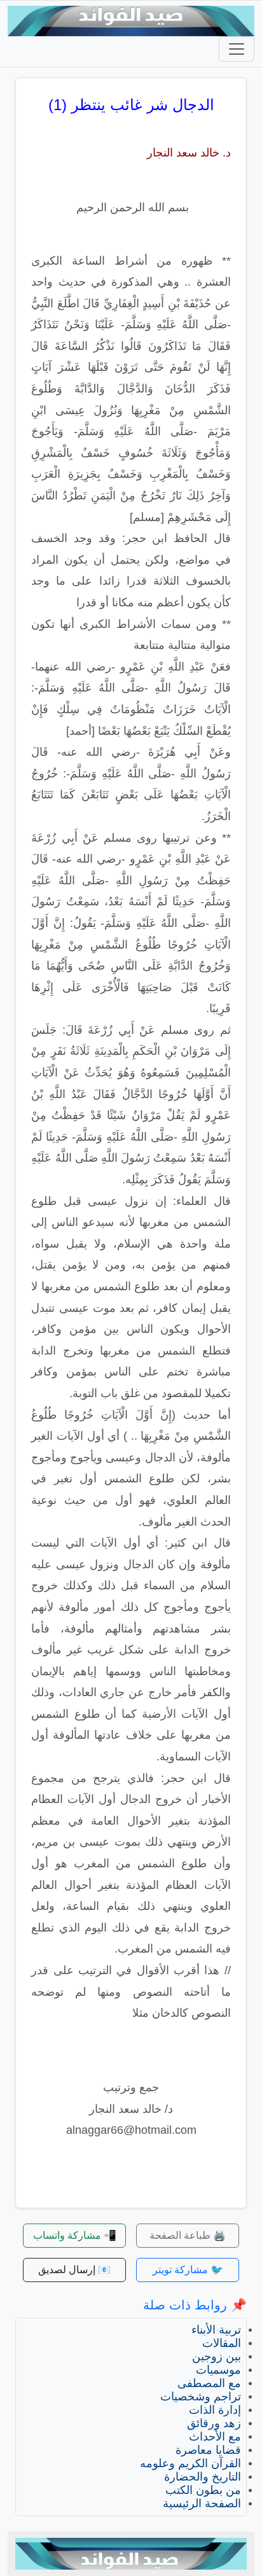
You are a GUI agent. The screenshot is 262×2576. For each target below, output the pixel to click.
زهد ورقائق (214, 2423)
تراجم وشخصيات (201, 2397)
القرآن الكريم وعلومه (190, 2463)
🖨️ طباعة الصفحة (188, 2235)
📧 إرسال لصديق (74, 2270)
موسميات (218, 2370)
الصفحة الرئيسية (202, 2503)
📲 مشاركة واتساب (75, 2235)
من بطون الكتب (203, 2490)
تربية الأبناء (216, 2330)
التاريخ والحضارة (203, 2477)
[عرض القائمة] (237, 49)
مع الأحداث (215, 2437)
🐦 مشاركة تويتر (188, 2270)
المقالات (222, 2343)
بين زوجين (217, 2357)
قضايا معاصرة (208, 2450)
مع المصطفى (209, 2383)
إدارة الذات (215, 2410)
